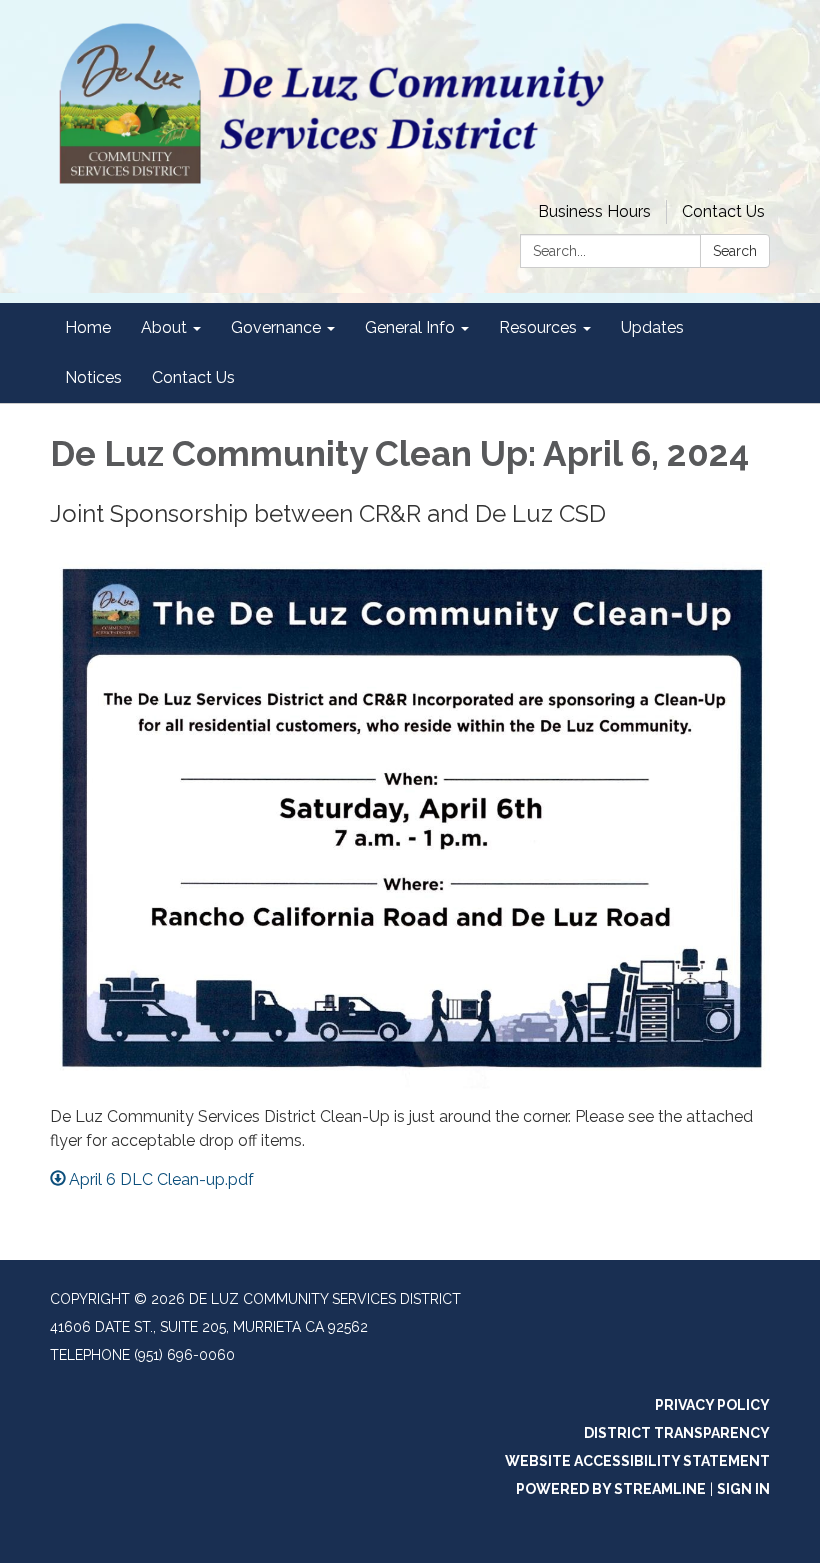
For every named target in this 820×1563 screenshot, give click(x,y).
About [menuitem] (164, 327)
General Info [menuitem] (410, 327)
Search (735, 251)
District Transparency (677, 1433)
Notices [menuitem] (93, 377)
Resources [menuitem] (538, 327)
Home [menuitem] (88, 327)
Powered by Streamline (611, 1489)
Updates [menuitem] (652, 327)
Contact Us (723, 211)
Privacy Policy (712, 1405)
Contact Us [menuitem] (193, 377)
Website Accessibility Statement (637, 1461)
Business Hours (594, 211)
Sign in (743, 1489)
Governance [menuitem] (276, 327)
